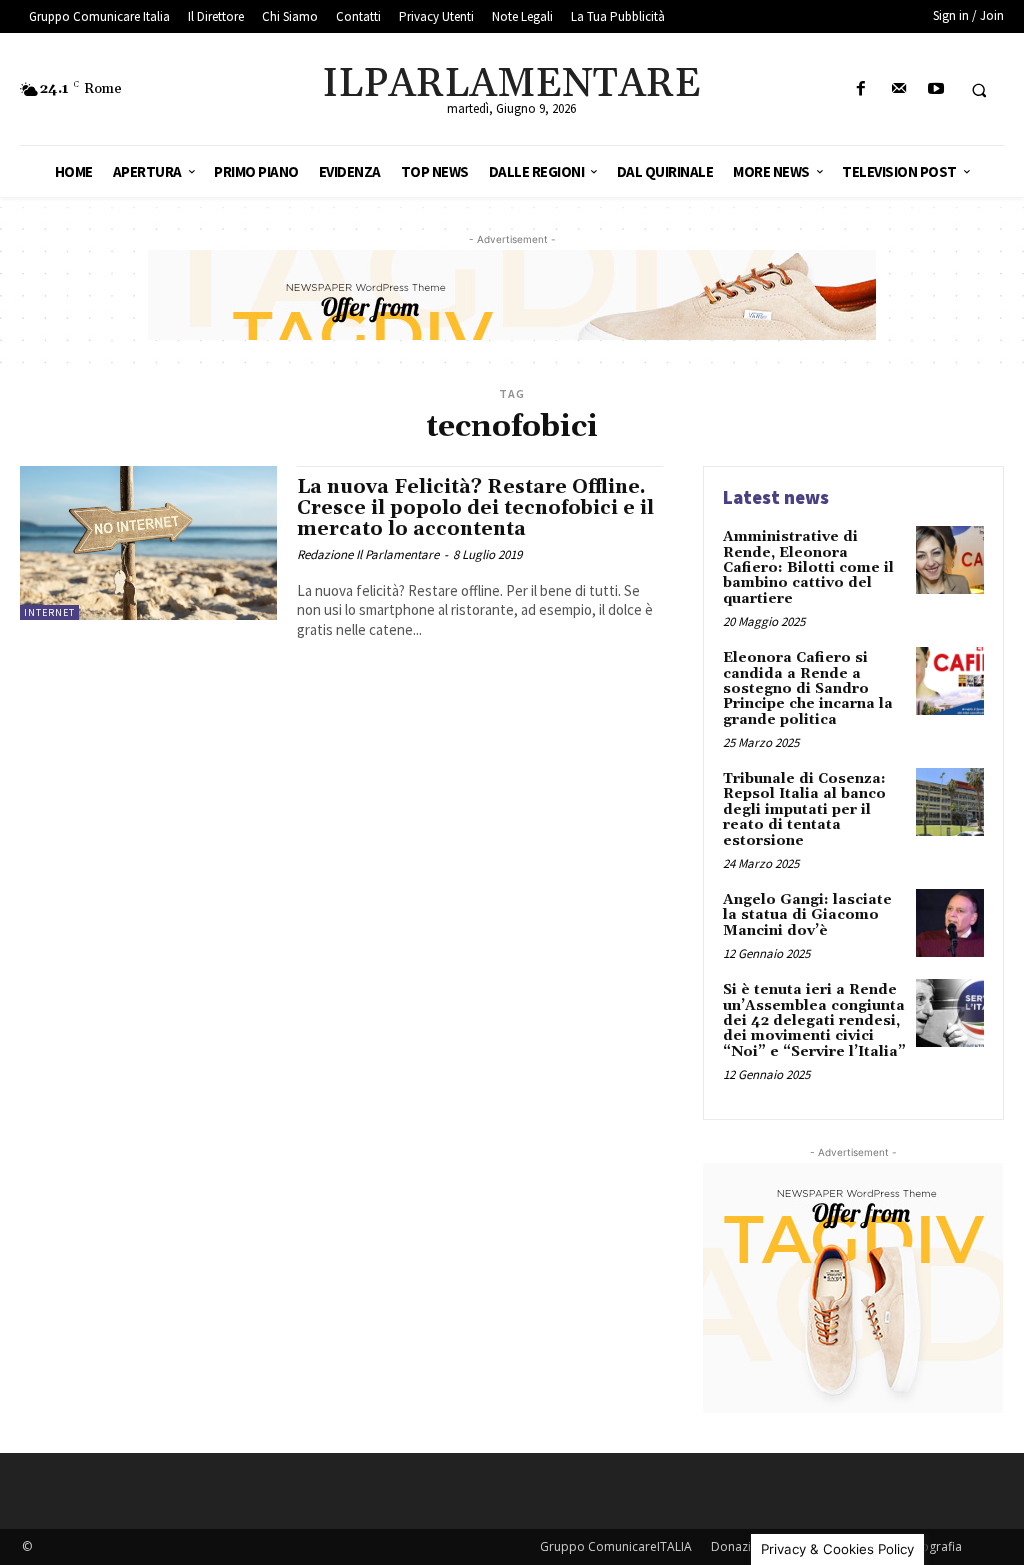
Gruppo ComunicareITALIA (616, 1546)
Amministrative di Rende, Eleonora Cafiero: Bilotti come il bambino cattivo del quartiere (808, 568)
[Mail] (898, 89)
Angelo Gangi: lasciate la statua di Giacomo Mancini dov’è (807, 915)
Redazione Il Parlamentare (368, 554)
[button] (979, 90)
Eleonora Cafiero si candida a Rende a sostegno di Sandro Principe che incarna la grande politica (808, 689)
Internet (49, 612)
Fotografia (932, 1546)
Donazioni (740, 1546)
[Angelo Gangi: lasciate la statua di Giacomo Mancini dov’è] (950, 923)
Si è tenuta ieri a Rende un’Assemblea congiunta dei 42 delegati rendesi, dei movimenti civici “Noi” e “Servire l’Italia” (814, 1021)
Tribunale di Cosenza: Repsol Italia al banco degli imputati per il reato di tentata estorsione (804, 810)
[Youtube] (935, 89)
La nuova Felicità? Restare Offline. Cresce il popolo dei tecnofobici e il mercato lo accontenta (475, 508)
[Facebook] (861, 89)
